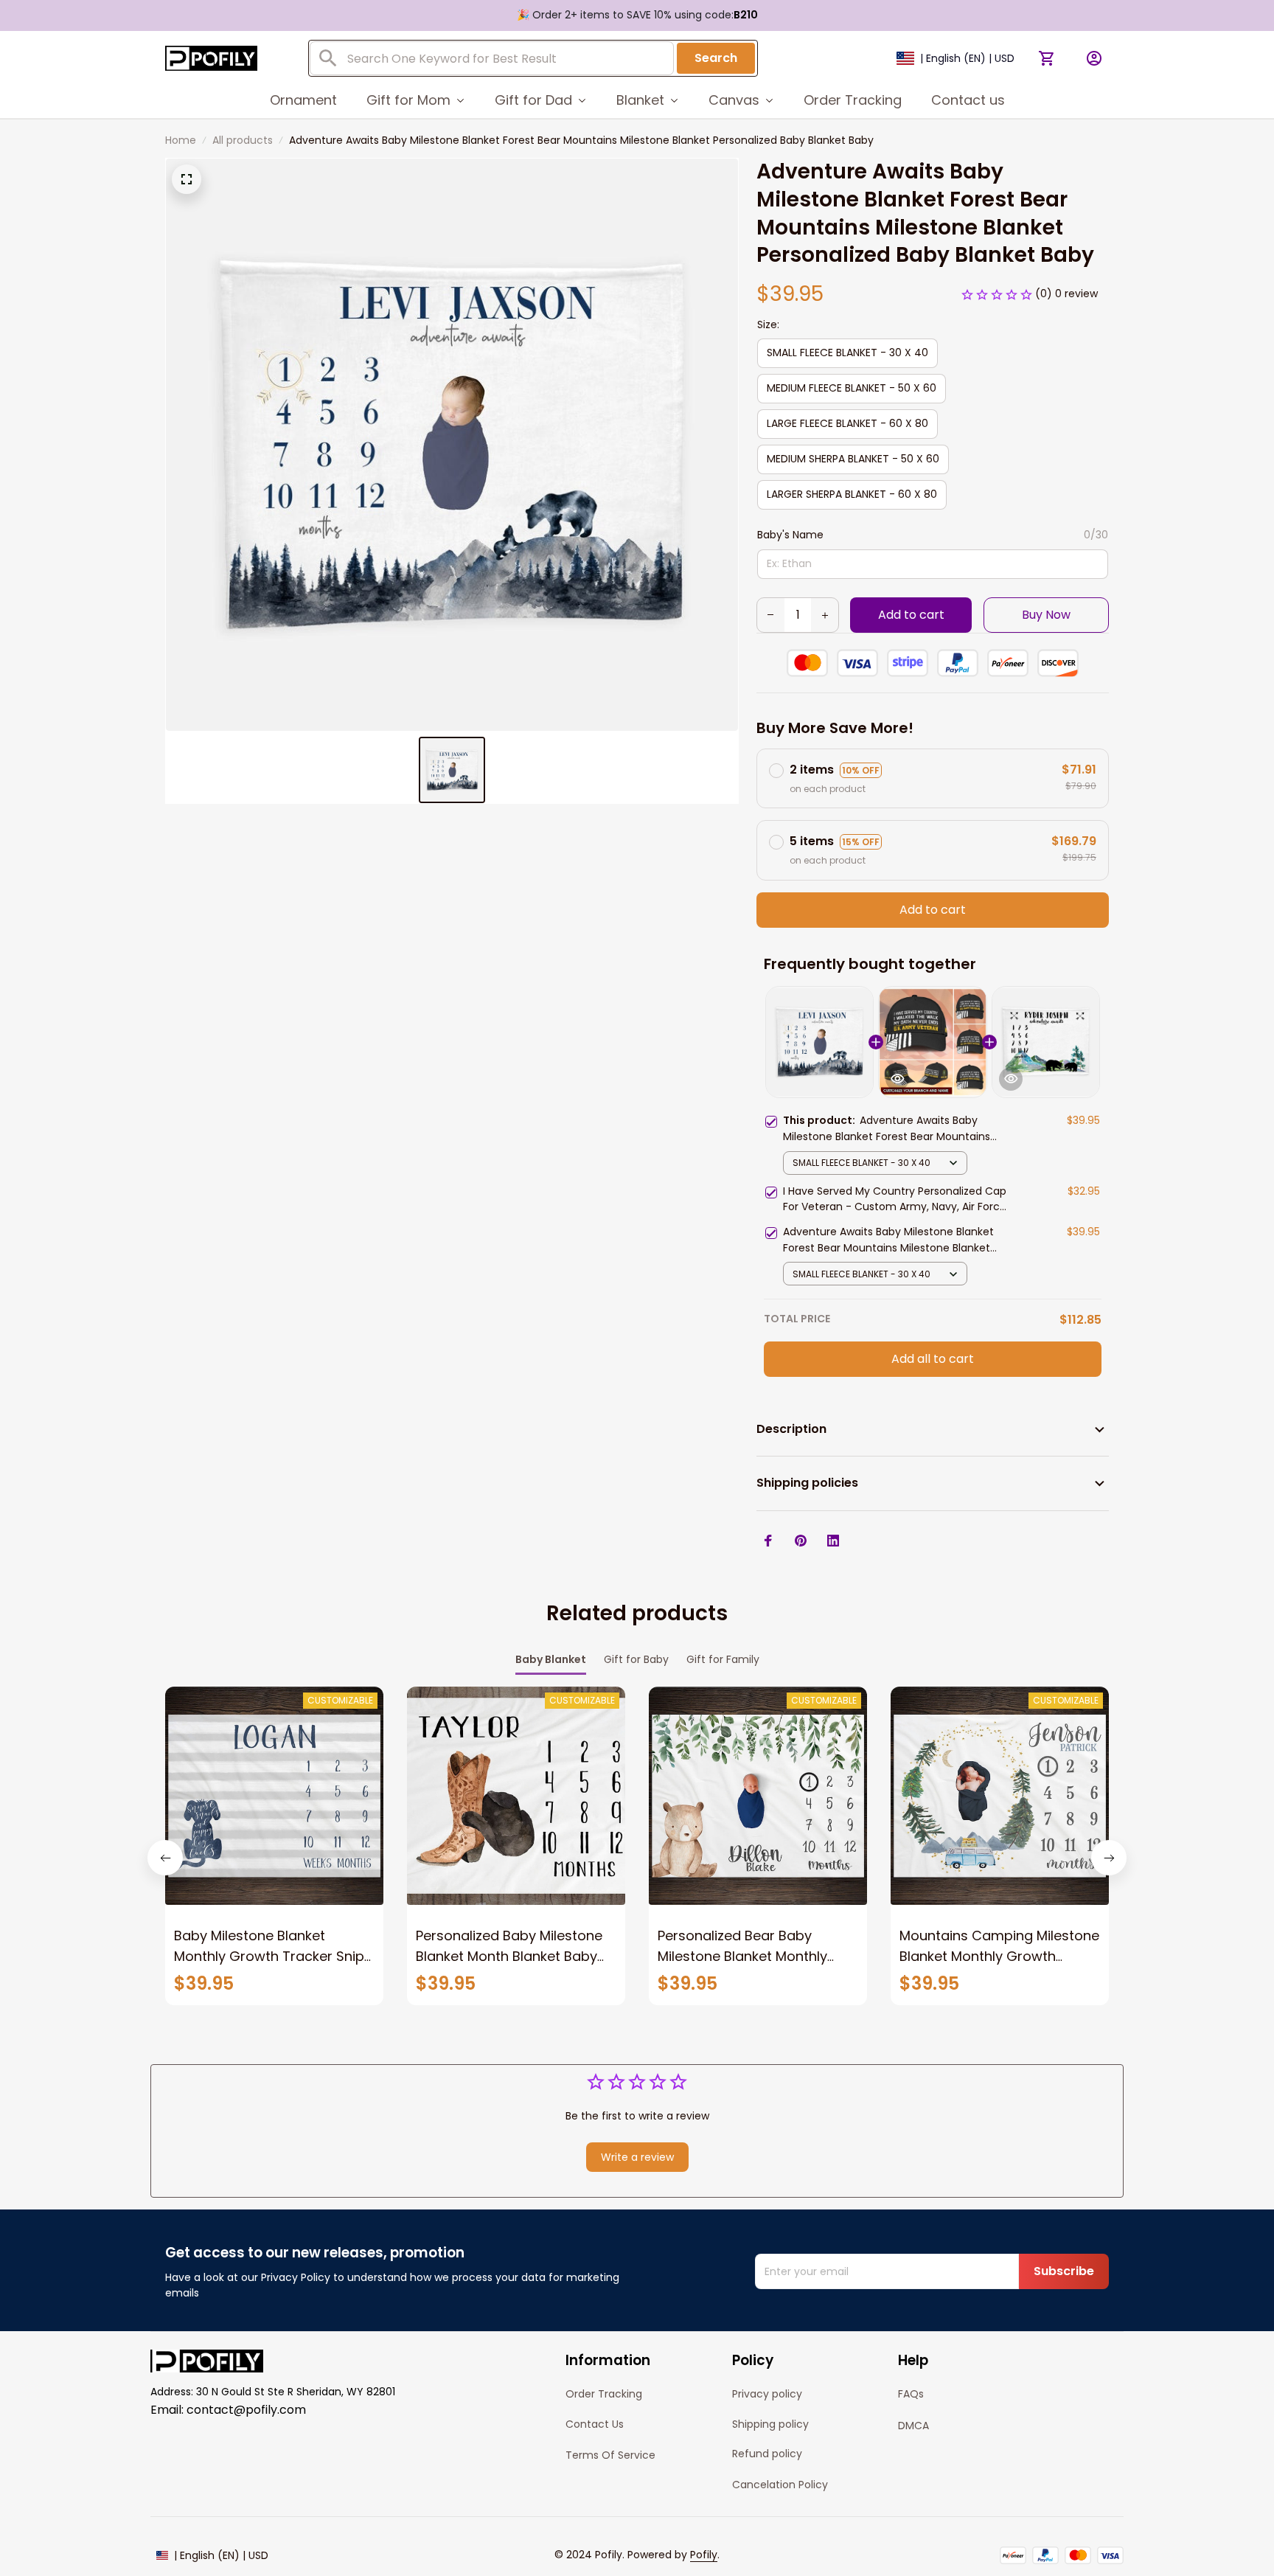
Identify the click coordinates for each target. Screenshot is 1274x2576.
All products (243, 140)
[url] (704, 2555)
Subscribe (1064, 2271)
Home (181, 140)
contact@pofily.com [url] (246, 2410)
